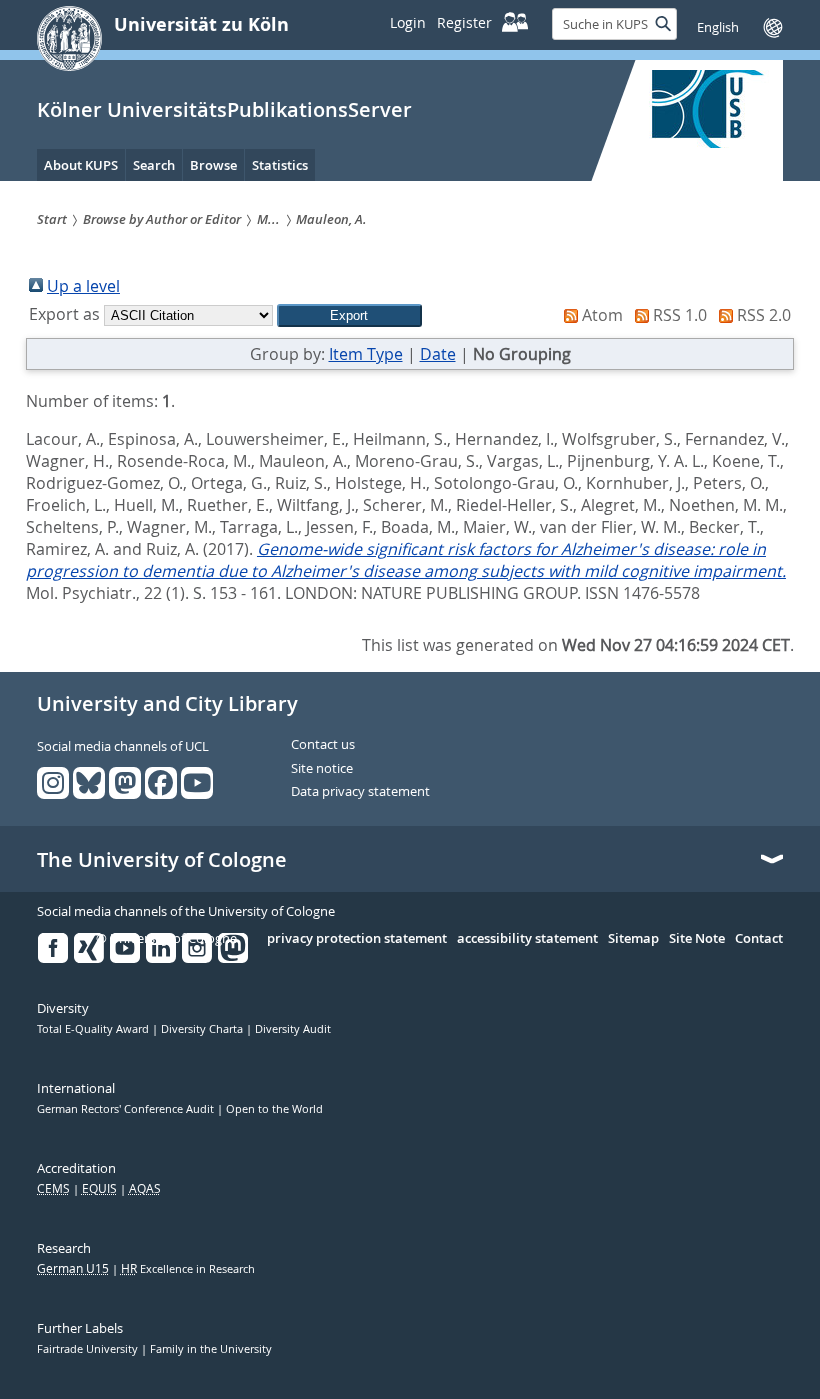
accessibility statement (527, 939)
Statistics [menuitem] (280, 165)
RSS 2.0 (764, 315)
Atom (602, 315)
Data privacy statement (360, 792)
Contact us (323, 745)
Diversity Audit (293, 1029)
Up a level (83, 286)
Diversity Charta (203, 1029)
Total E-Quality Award (94, 1029)
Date (438, 354)
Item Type (366, 354)
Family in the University (211, 1349)
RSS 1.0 (680, 315)
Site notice (322, 769)
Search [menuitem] (154, 165)
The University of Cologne (162, 860)
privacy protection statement (357, 939)
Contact (759, 939)
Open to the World (274, 1109)
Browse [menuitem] (213, 165)
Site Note (697, 939)
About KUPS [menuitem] (81, 165)
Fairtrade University (89, 1349)
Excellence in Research (188, 1269)
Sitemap (633, 939)
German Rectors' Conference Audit (127, 1109)
